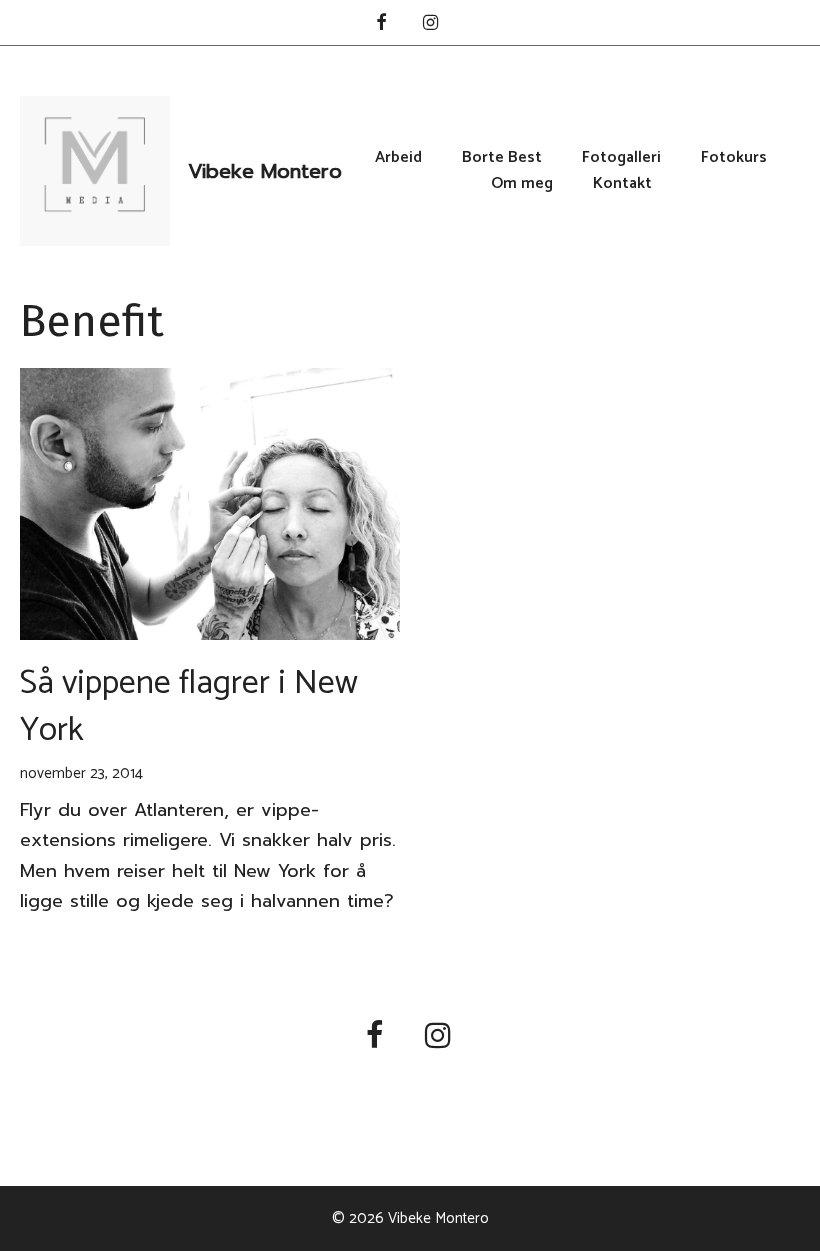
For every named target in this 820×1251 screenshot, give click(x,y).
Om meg (522, 184)
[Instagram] (431, 24)
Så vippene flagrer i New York (189, 707)
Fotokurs (734, 158)
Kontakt (622, 184)
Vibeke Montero (265, 171)
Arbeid (398, 158)
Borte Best (502, 158)
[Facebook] (381, 24)
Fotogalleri (621, 158)
